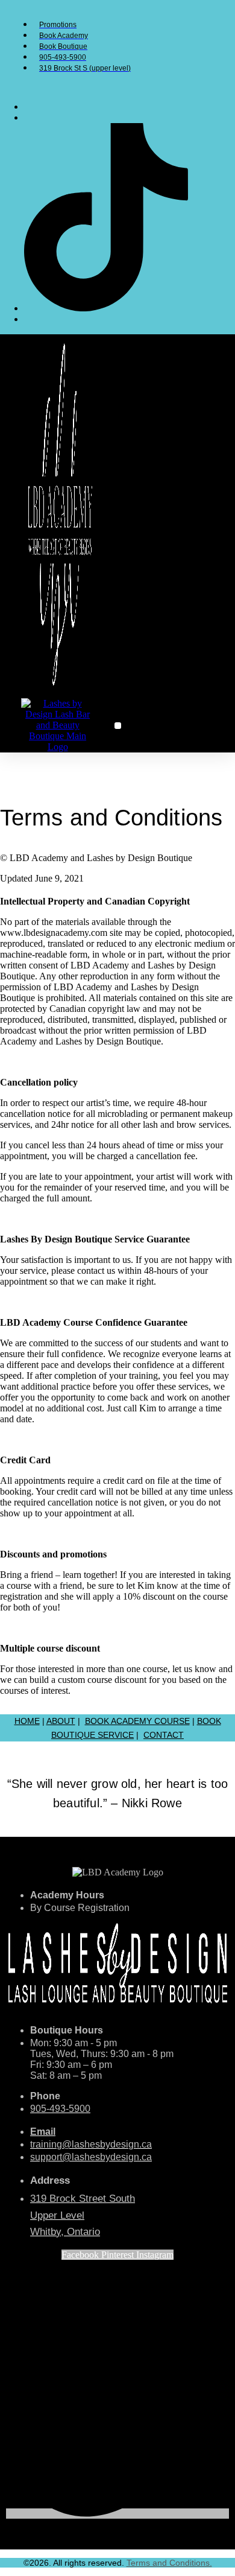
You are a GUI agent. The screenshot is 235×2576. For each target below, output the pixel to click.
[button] (118, 726)
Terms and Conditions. (169, 2563)
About (61, 1721)
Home (27, 1721)
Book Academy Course (137, 1721)
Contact (164, 1735)
